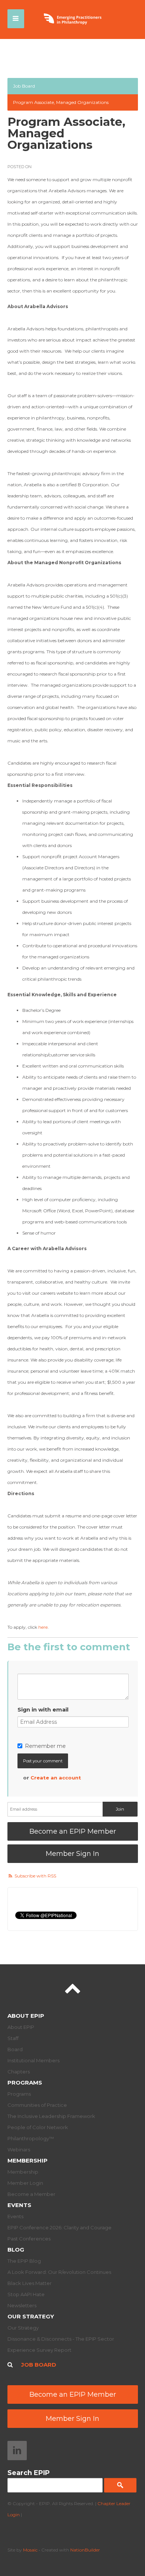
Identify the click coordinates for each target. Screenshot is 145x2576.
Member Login (25, 2183)
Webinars (19, 2150)
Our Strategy (31, 2316)
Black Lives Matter (30, 2283)
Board (15, 2049)
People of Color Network (38, 2127)
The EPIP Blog (24, 2261)
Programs (25, 2083)
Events (19, 2205)
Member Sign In (72, 1854)
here (43, 1627)
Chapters (19, 2072)
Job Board (24, 86)
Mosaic (30, 2550)
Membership (28, 2160)
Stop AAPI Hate (26, 2294)
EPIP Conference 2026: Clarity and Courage (59, 2227)
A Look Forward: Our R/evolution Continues (59, 2272)
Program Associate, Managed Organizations (61, 102)
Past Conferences (29, 2239)
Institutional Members (33, 2060)
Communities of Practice (37, 2105)
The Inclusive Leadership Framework (51, 2116)
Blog (16, 2250)
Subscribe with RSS (35, 1876)
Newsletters (22, 2305)
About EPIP (26, 2016)
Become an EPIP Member (73, 1831)
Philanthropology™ (31, 2138)
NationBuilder (85, 2550)
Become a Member (31, 2194)
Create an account (56, 1778)
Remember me (45, 1746)
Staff (13, 2038)
